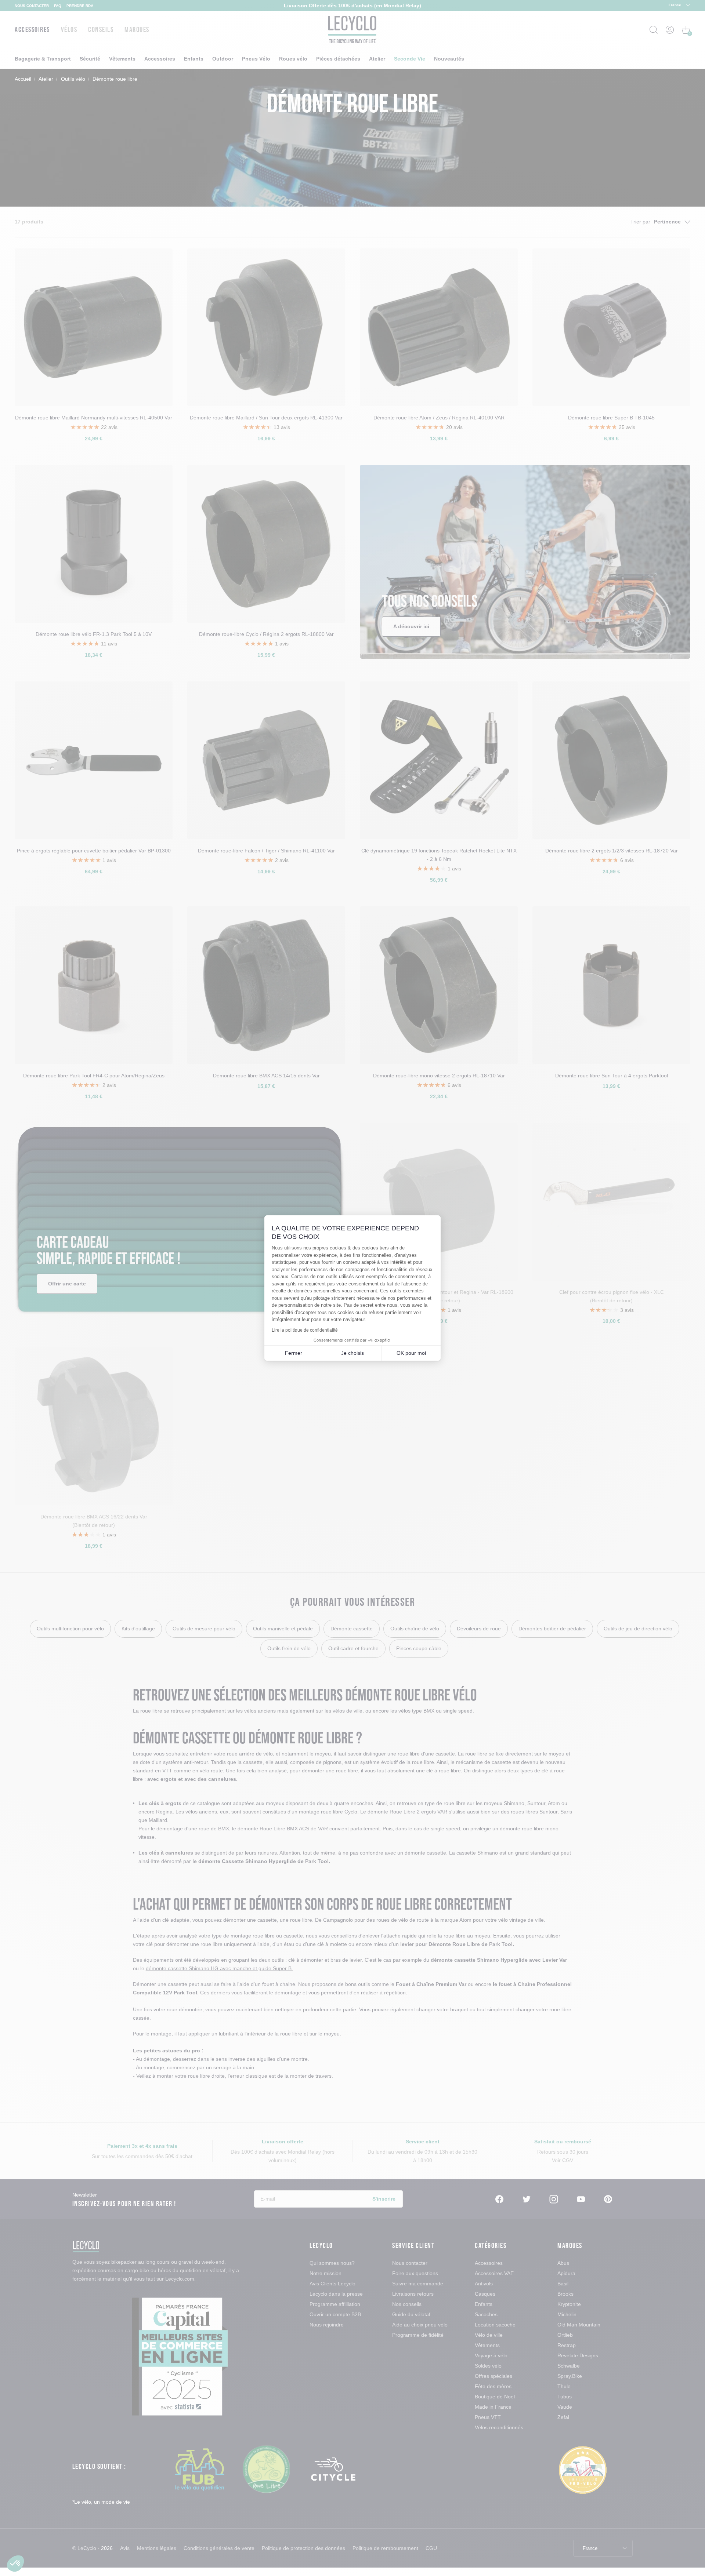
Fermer (294, 1353)
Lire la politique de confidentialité (305, 1330)
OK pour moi (411, 1353)
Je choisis (352, 1353)
